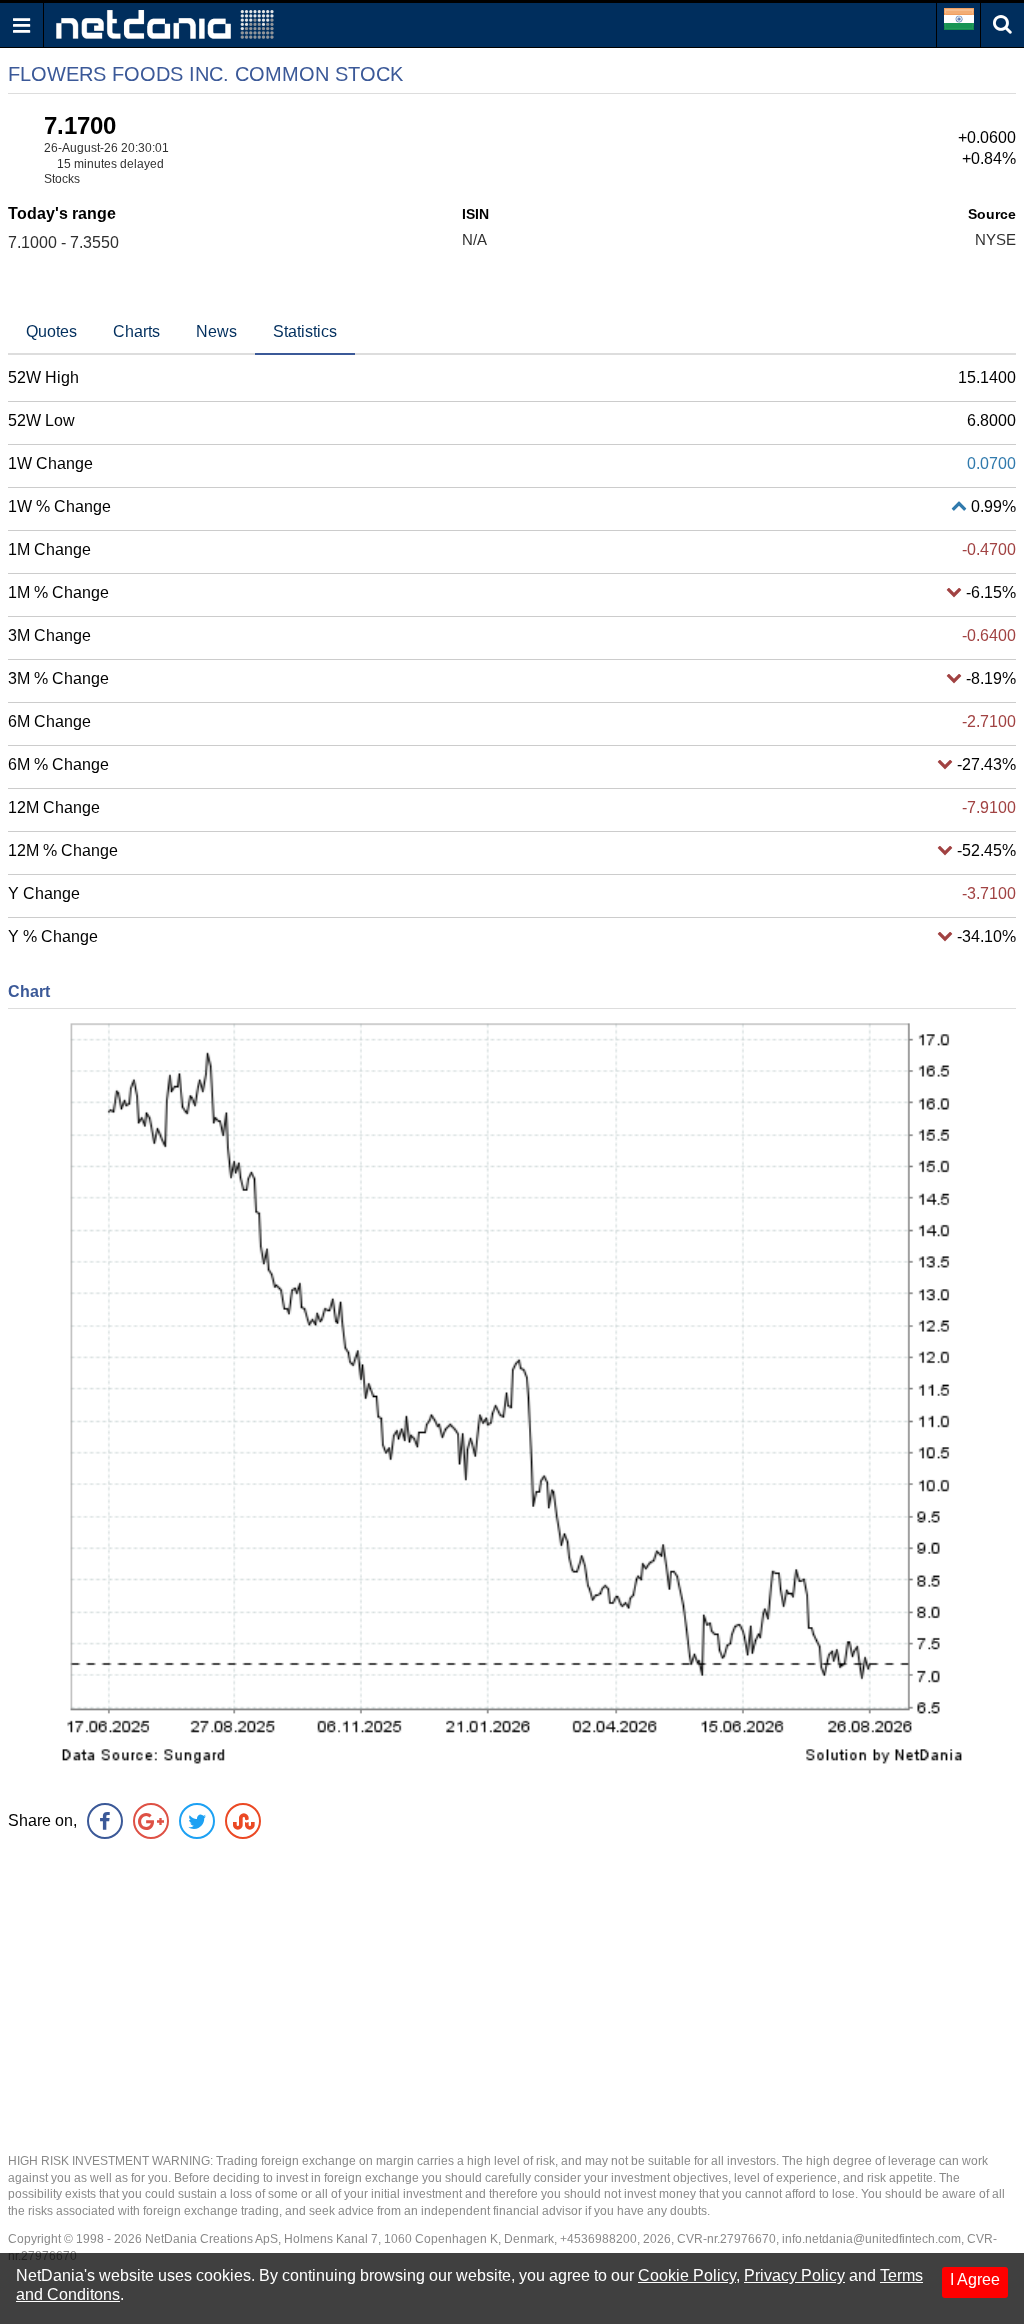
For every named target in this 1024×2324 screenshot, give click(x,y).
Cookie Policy (687, 2275)
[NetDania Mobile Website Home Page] (165, 23)
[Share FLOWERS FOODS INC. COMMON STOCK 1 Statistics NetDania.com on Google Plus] (151, 1821)
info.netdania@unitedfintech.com (871, 2239)
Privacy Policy (794, 2275)
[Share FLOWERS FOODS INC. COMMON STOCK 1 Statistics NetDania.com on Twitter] (197, 1821)
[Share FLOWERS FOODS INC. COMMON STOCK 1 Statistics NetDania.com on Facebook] (105, 1821)
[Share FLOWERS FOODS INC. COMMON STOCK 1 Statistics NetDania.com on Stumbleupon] (243, 1821)
